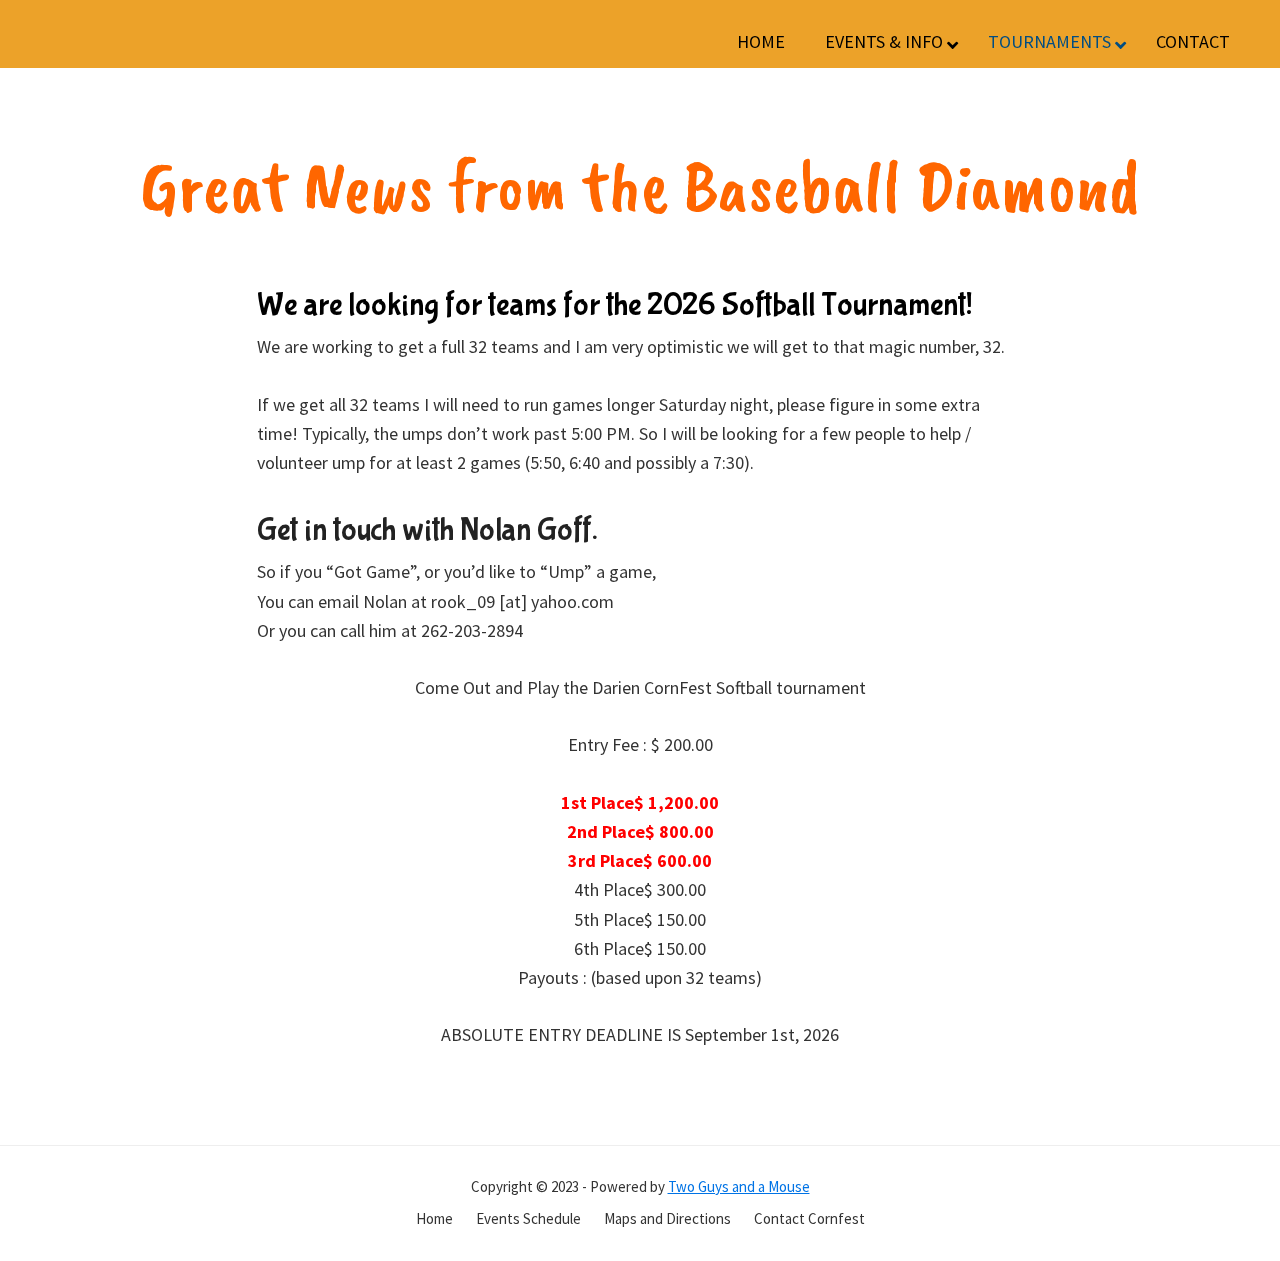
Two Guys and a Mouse (739, 1186)
